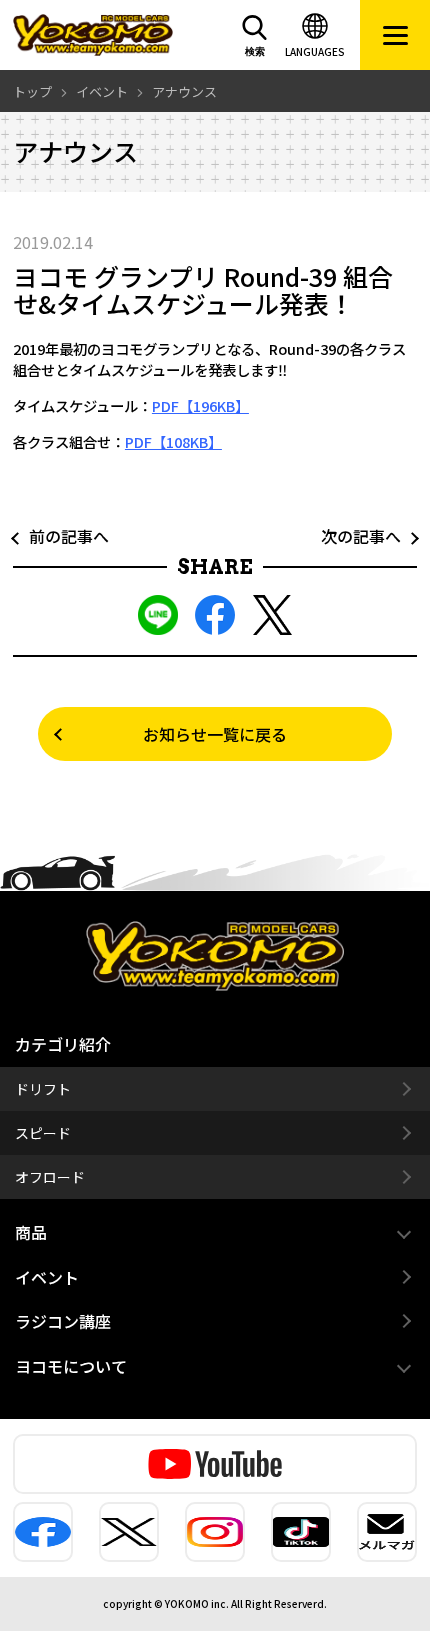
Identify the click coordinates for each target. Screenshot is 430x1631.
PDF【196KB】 (200, 405)
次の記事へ (369, 536)
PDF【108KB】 (173, 441)
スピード (43, 1133)
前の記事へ (61, 536)
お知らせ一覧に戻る (215, 734)
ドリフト (43, 1089)
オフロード (50, 1177)
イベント (47, 1277)
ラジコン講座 (63, 1321)
